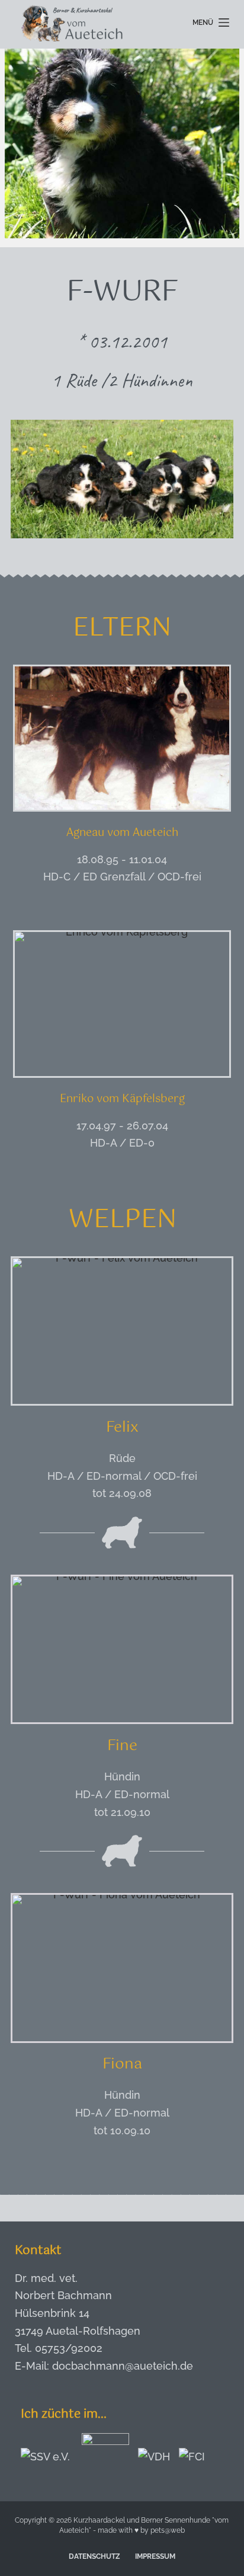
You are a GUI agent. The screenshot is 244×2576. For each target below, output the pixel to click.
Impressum (155, 2556)
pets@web (168, 2530)
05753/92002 (69, 2348)
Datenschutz (94, 2556)
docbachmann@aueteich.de (123, 2366)
